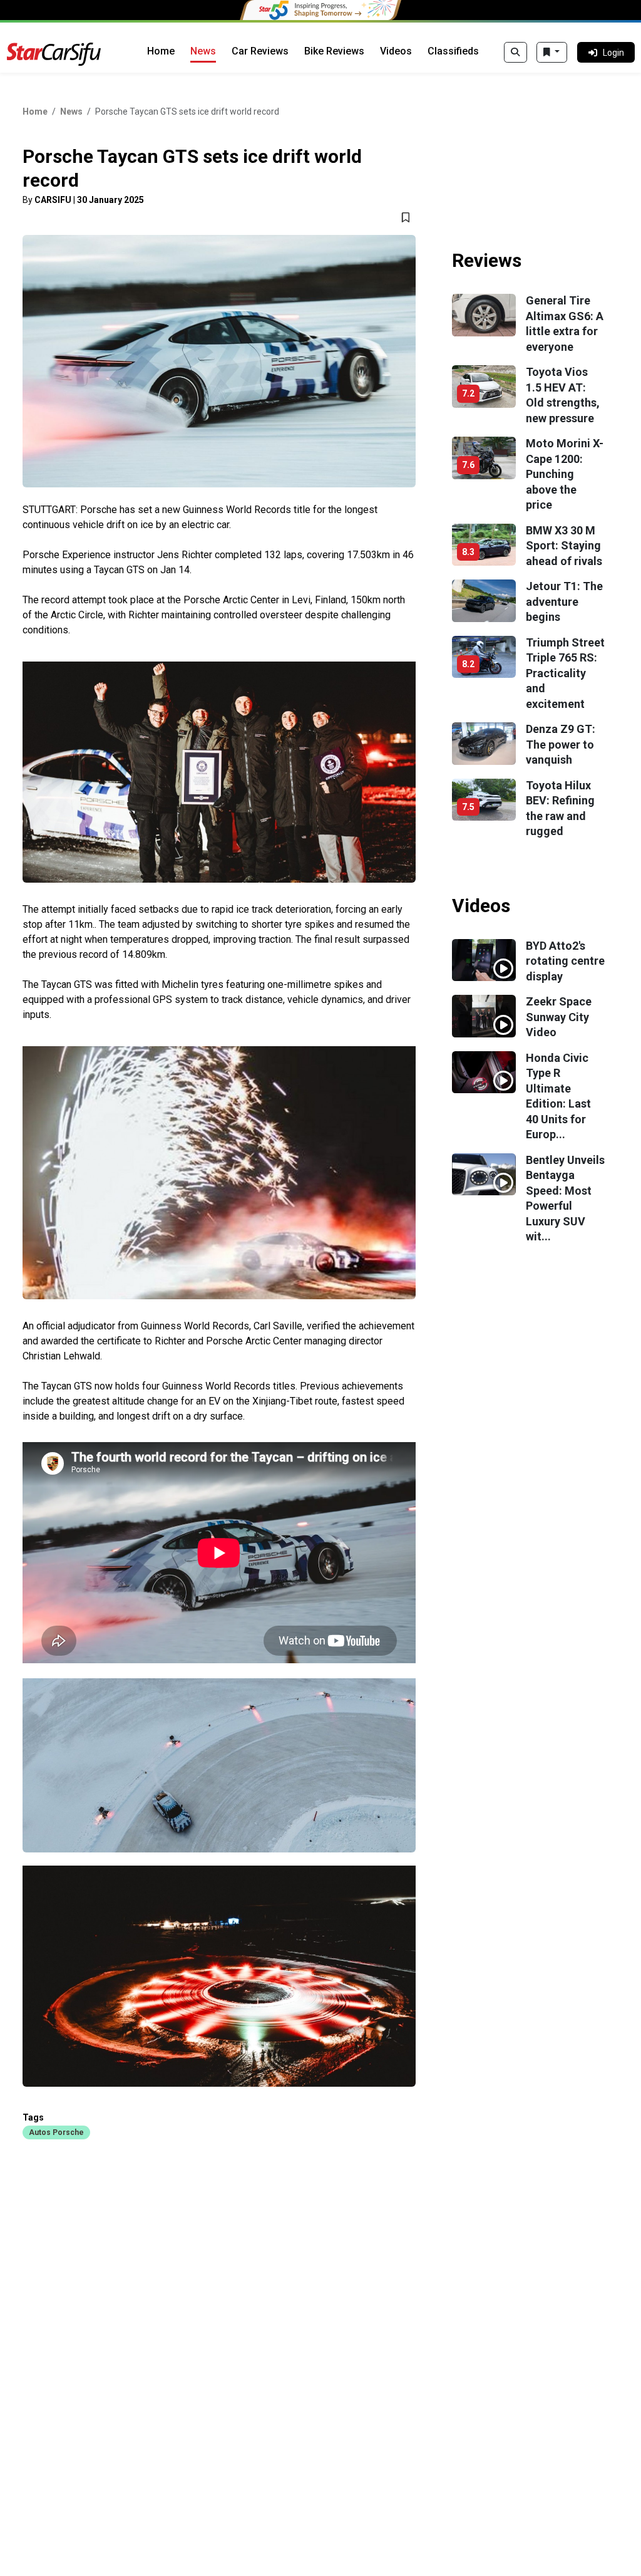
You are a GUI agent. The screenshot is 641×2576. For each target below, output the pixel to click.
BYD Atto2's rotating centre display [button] (565, 961)
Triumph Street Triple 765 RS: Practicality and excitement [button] (565, 673)
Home (161, 51)
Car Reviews (260, 51)
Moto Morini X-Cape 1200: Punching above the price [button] (565, 474)
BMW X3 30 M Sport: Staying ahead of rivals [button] (564, 546)
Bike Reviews (334, 51)
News (203, 51)
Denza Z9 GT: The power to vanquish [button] (561, 744)
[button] (56, 2132)
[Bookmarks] (552, 53)
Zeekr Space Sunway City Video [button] (559, 1017)
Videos (396, 51)
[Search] (515, 53)
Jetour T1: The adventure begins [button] (564, 601)
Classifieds (453, 51)
